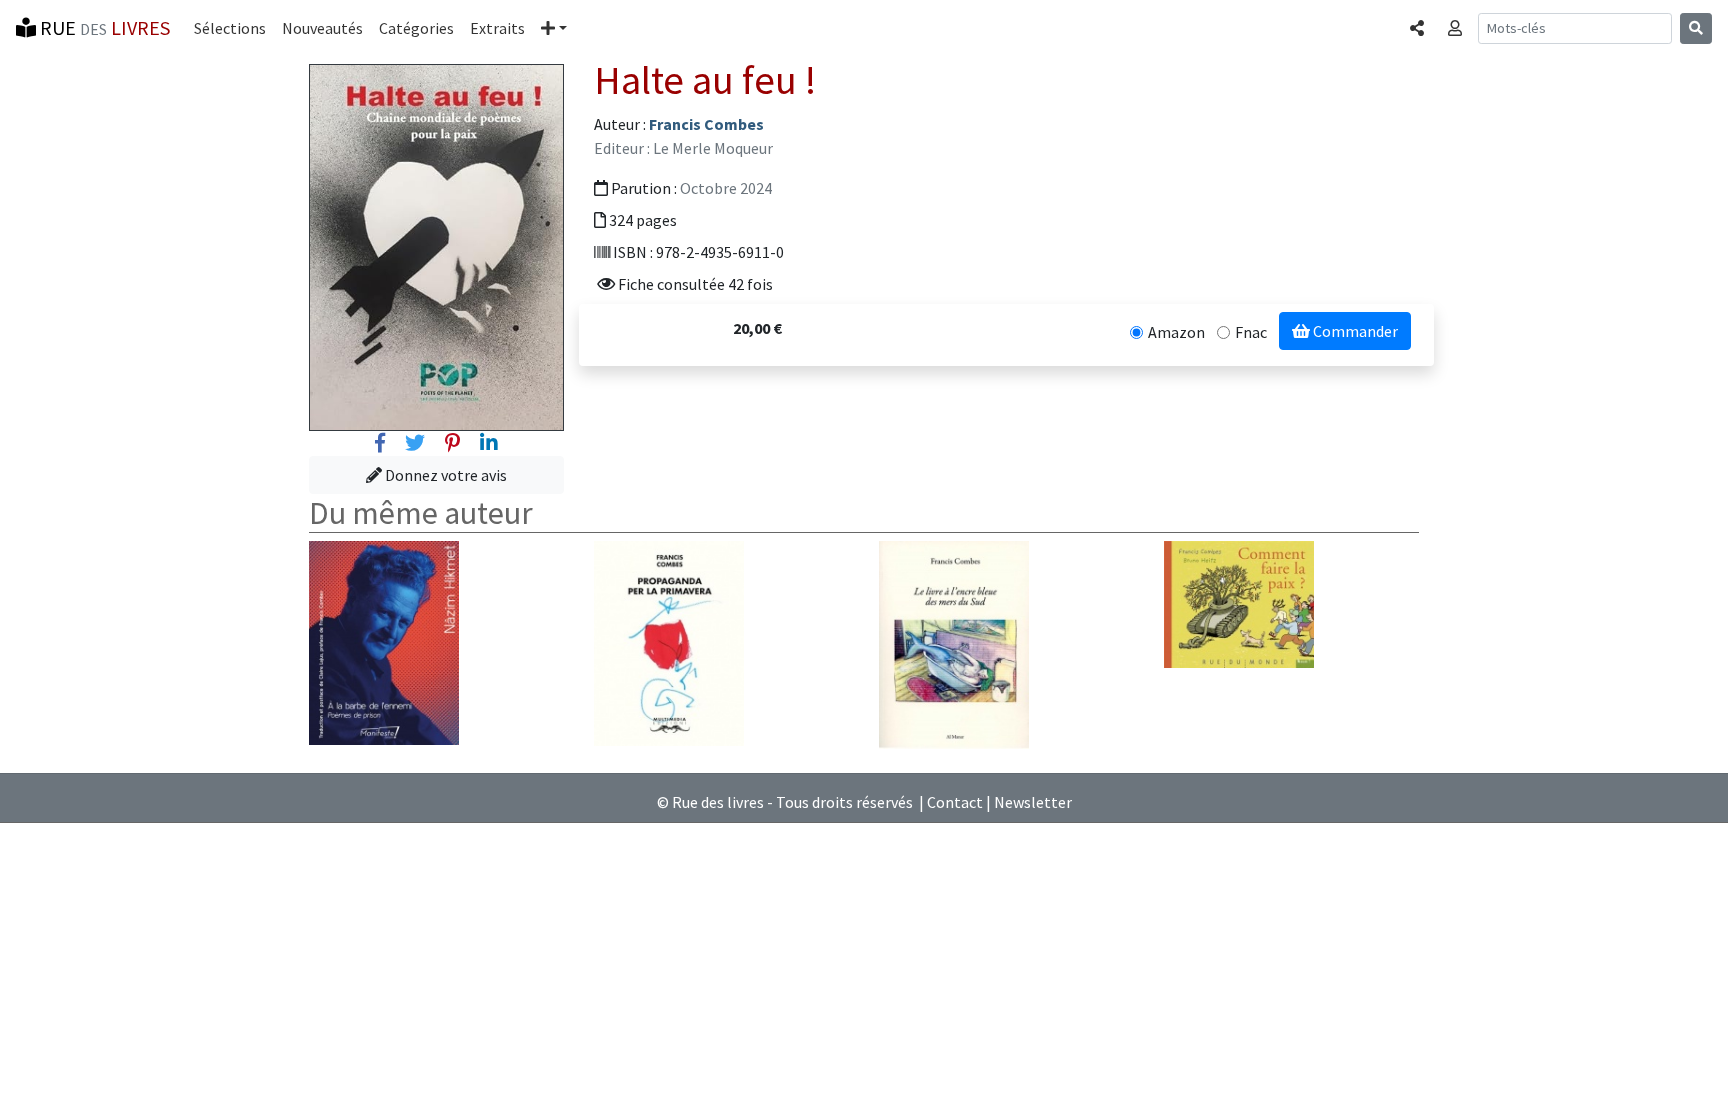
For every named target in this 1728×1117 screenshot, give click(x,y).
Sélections (230, 28)
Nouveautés (322, 28)
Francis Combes (706, 124)
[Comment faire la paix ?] (1239, 602)
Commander (1354, 331)
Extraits (497, 28)
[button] (554, 28)
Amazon (1176, 332)
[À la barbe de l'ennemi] (384, 641)
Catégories (416, 28)
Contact (955, 802)
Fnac (1251, 332)
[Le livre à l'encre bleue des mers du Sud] (954, 643)
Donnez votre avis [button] (444, 475)
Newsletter (1033, 802)
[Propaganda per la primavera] (669, 642)
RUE (103, 27)
